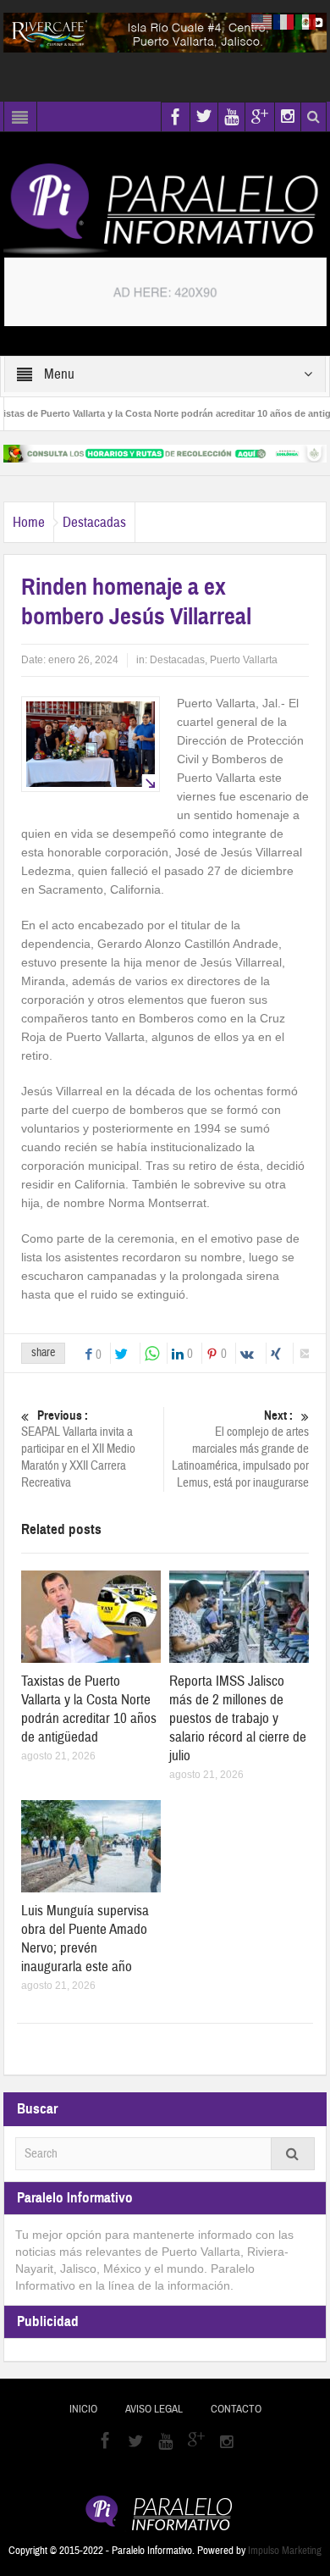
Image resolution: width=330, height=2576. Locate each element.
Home (29, 522)
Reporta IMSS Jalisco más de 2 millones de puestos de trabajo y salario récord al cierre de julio (238, 1718)
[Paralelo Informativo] (165, 208)
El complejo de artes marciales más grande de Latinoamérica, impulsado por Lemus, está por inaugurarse (240, 1449)
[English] (262, 21)
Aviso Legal (154, 2409)
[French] (284, 21)
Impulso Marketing (285, 2551)
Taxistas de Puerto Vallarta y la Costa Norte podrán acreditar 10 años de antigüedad (89, 1709)
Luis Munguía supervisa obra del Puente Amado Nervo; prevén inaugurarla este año (85, 1939)
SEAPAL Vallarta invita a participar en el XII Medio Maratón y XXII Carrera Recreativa (78, 1449)
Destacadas (94, 522)
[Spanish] (306, 21)
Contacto (236, 2409)
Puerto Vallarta (244, 660)
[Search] (293, 2154)
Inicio (83, 2409)
